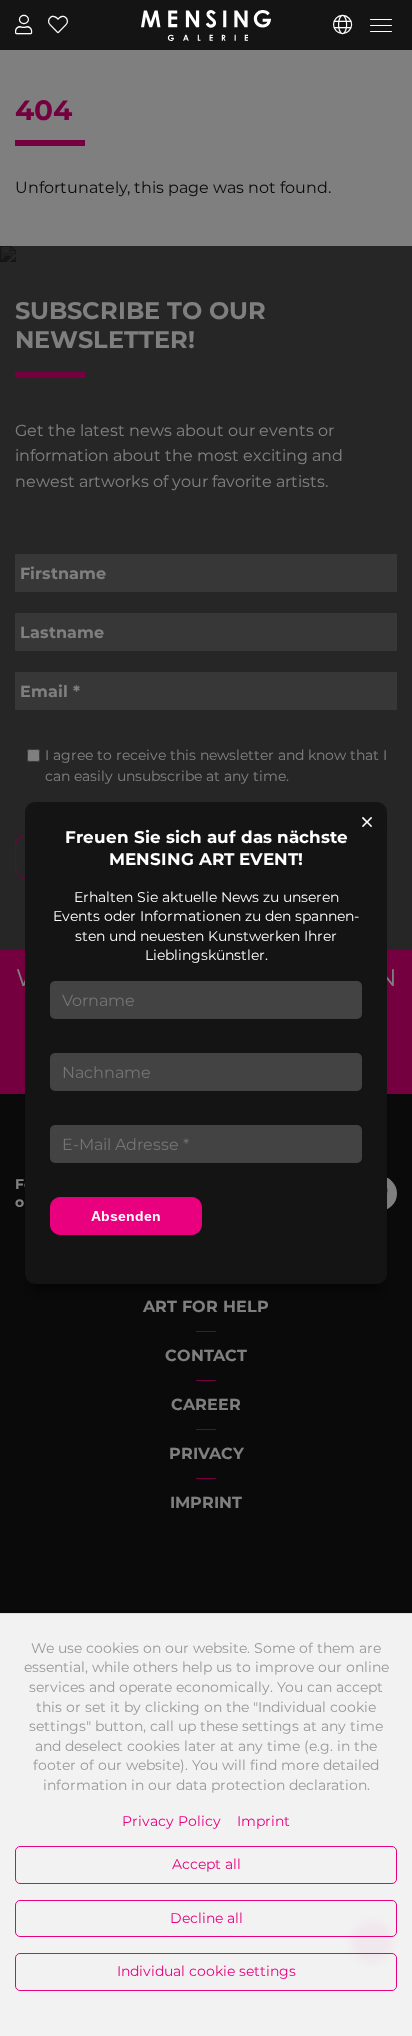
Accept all (206, 1864)
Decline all (206, 1918)
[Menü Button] (381, 29)
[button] (342, 25)
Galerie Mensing (206, 25)
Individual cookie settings (206, 1971)
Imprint (263, 1821)
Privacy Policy (171, 1821)
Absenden (126, 1216)
